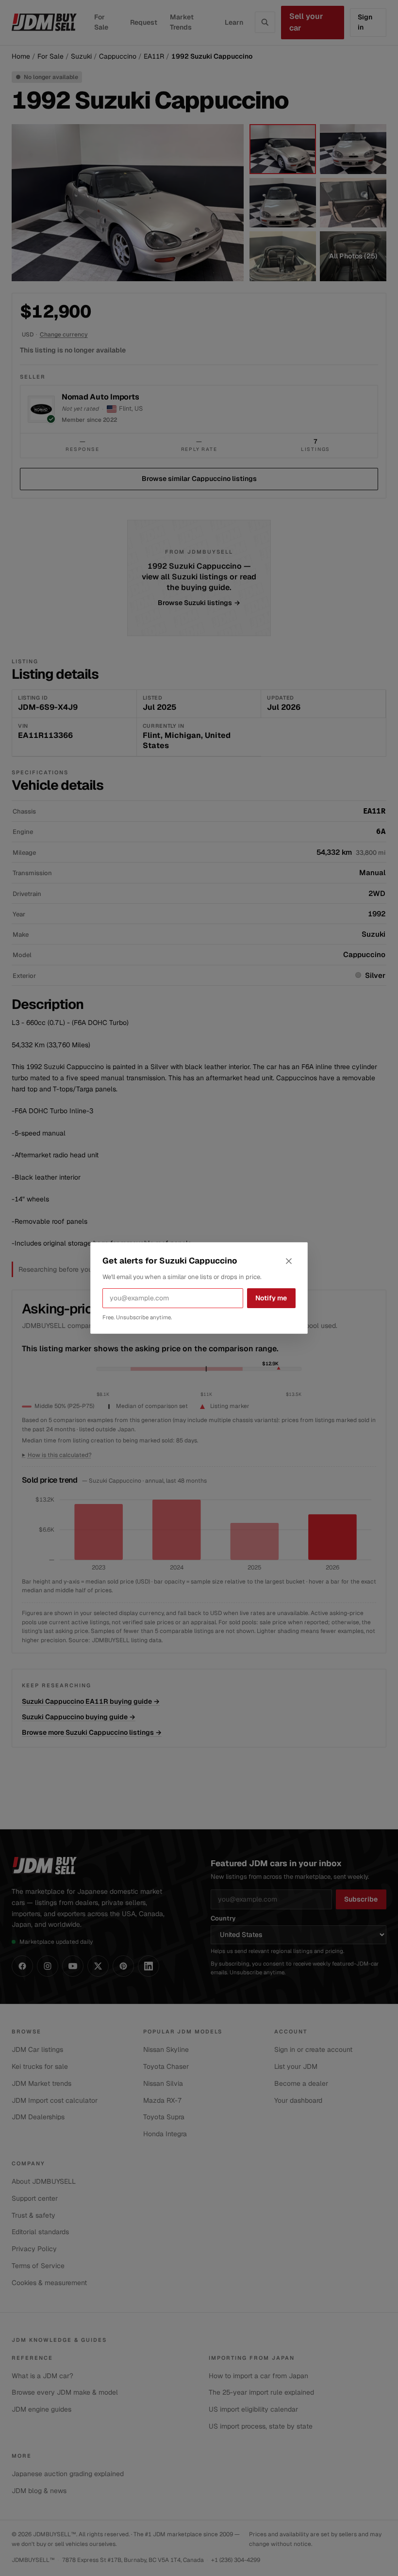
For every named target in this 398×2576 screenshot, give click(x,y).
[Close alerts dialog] (289, 1261)
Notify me (271, 1298)
